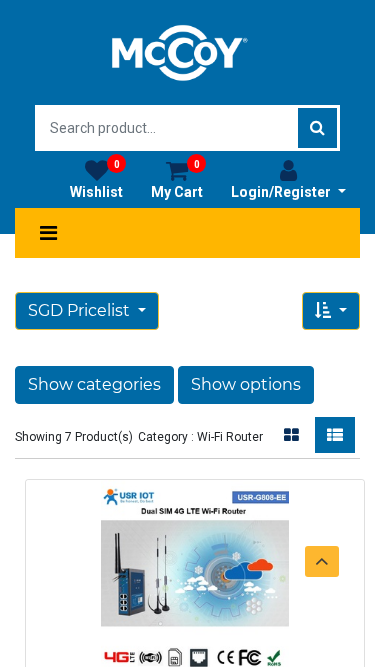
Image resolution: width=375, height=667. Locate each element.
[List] (335, 435)
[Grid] (291, 435)
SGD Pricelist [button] (81, 310)
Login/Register (282, 192)
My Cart (177, 179)
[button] (331, 311)
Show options (246, 384)
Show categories (94, 384)
